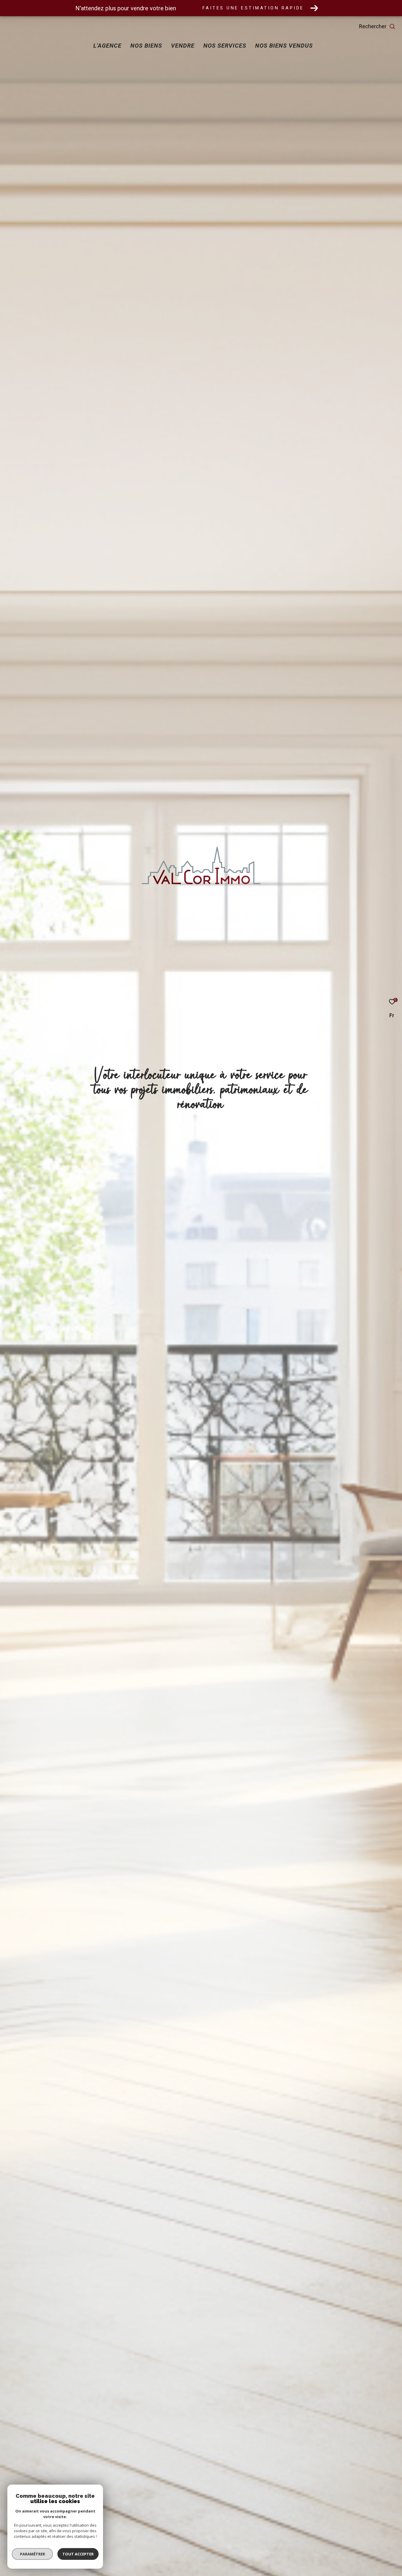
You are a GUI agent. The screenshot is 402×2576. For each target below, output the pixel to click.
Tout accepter (78, 2554)
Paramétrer (33, 2554)
